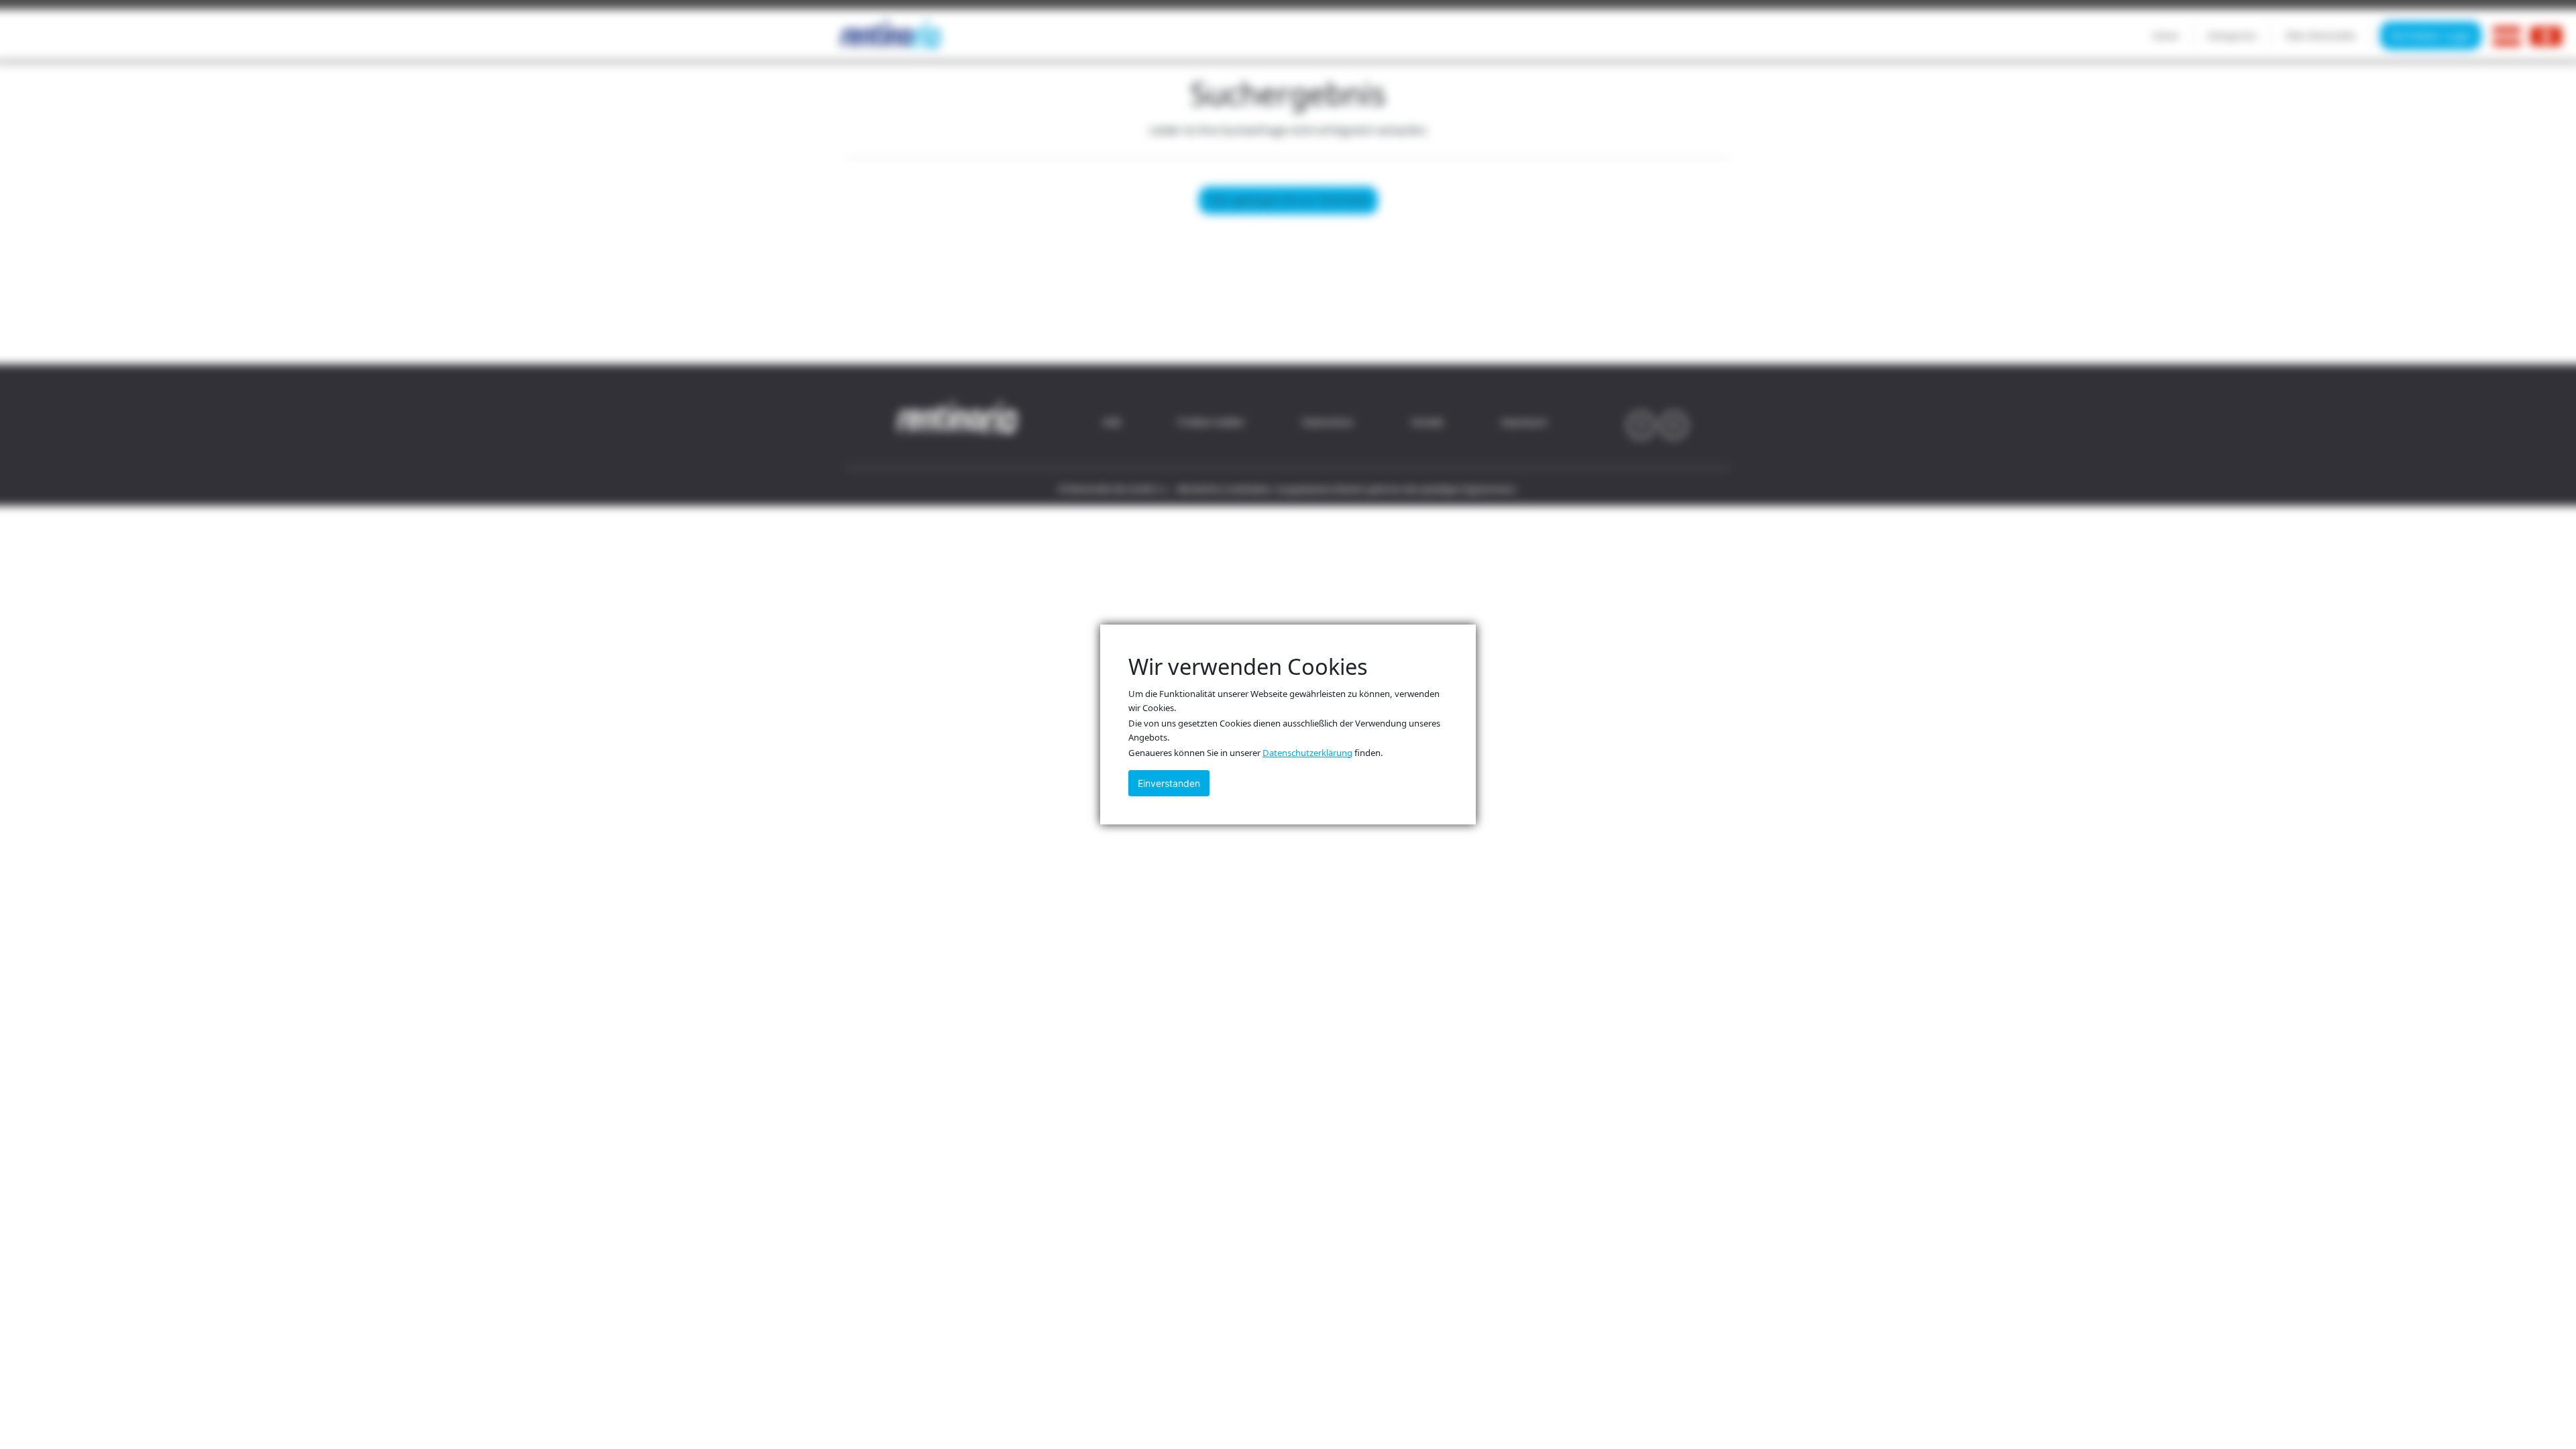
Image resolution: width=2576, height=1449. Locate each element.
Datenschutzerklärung (1307, 753)
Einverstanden (1169, 783)
